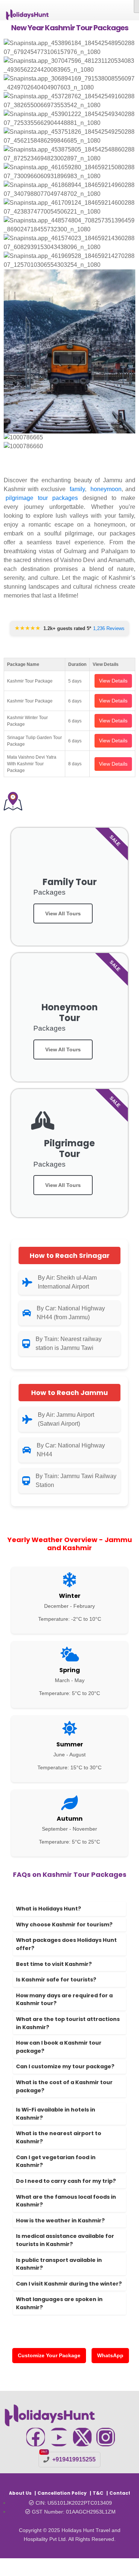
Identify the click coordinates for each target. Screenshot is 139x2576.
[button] (69, 455)
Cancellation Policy (62, 2493)
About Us (20, 2493)
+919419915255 (74, 2459)
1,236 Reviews (109, 628)
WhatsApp (110, 2355)
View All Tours (63, 913)
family (77, 489)
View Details (113, 681)
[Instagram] (106, 2437)
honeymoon (106, 489)
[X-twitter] (82, 2437)
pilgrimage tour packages (42, 498)
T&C (98, 2493)
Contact (120, 2493)
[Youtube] (59, 2437)
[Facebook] (36, 2437)
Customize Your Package (49, 2355)
